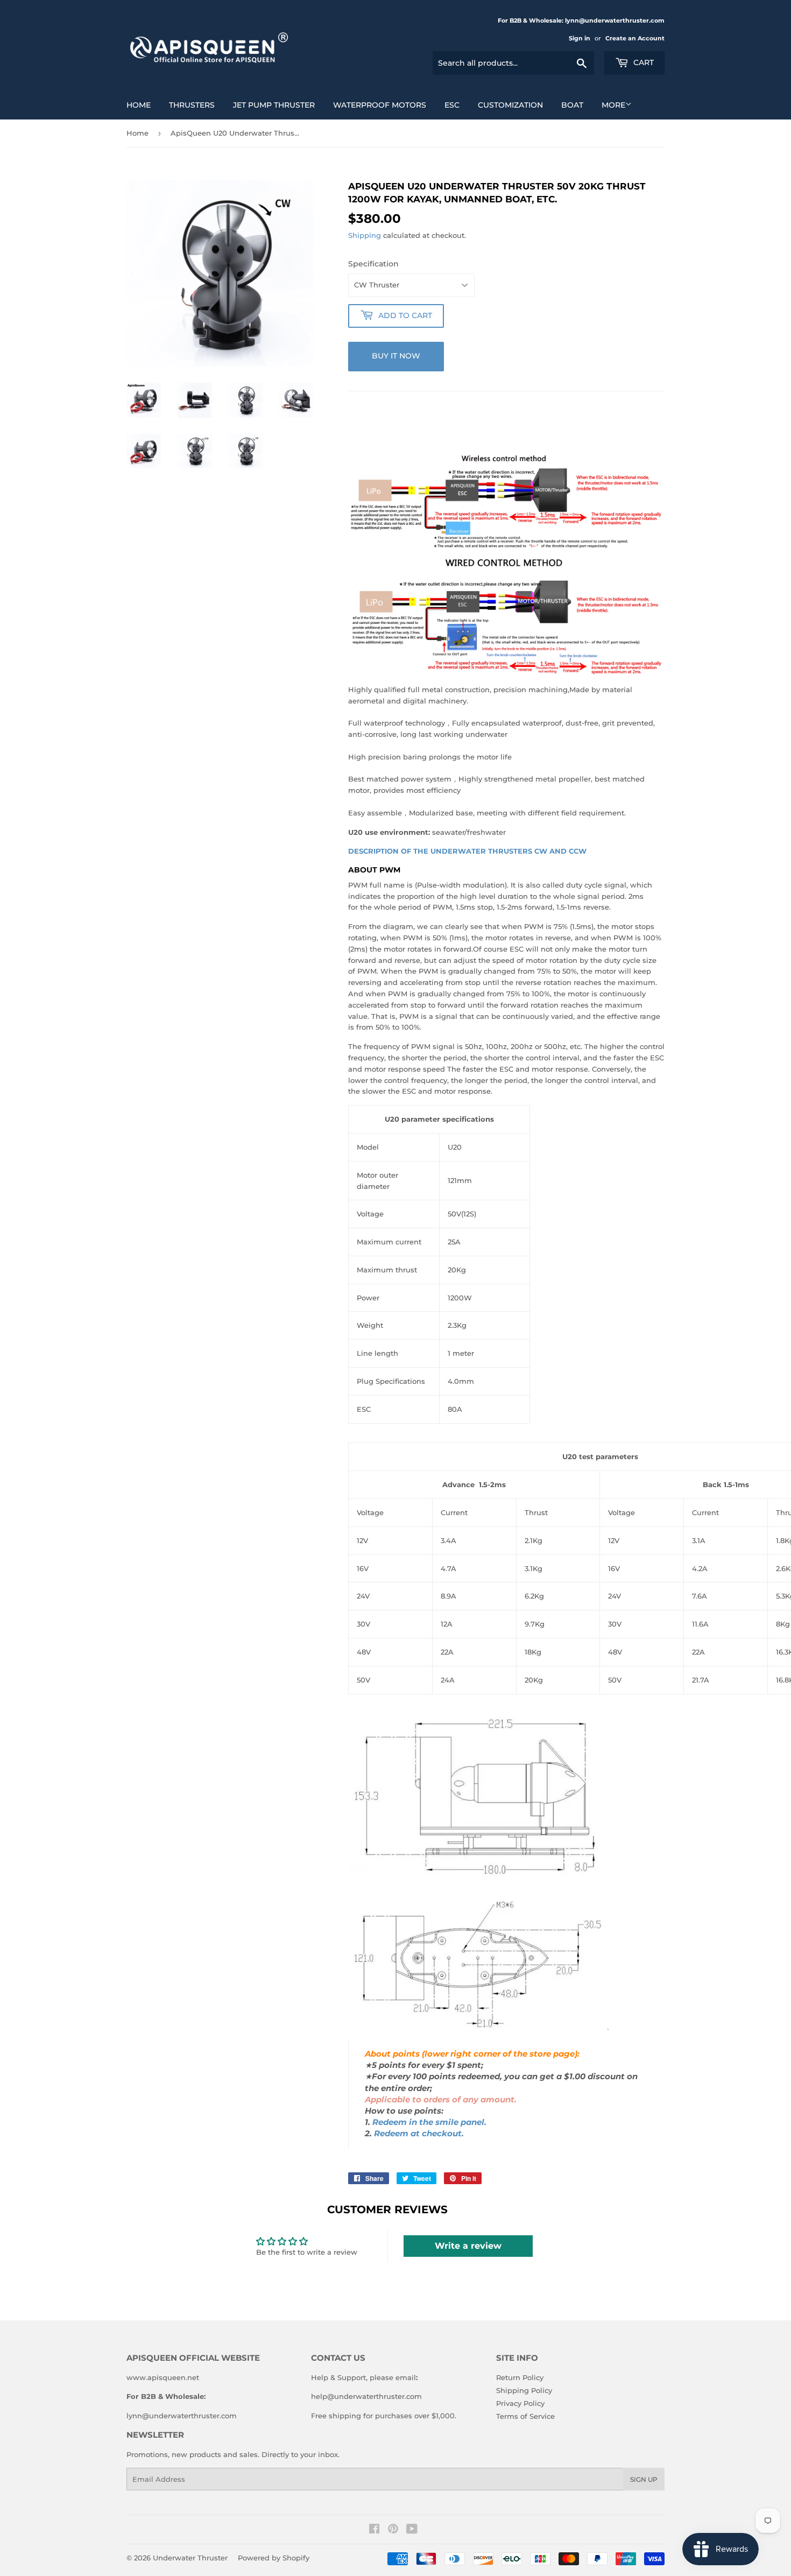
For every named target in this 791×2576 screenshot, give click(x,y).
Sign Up (644, 2479)
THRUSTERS (192, 105)
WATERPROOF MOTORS (380, 105)
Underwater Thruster (190, 2558)
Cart (642, 62)
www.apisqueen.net (163, 2377)
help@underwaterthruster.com (366, 2396)
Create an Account (635, 38)
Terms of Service (525, 2416)
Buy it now (396, 356)
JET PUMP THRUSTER (274, 105)
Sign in (580, 38)
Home (137, 133)
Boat (572, 105)
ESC (452, 105)
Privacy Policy (520, 2403)
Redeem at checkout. (419, 2134)
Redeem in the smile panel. (429, 2122)
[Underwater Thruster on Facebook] (374, 2530)
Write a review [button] (468, 2246)
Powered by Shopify (274, 2558)
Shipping (365, 235)
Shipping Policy (524, 2390)
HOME (139, 105)
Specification (373, 264)
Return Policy (520, 2377)
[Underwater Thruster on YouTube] (412, 2530)
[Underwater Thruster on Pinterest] (393, 2530)
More (613, 105)
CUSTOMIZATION (510, 105)
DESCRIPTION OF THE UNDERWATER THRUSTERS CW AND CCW (467, 851)
